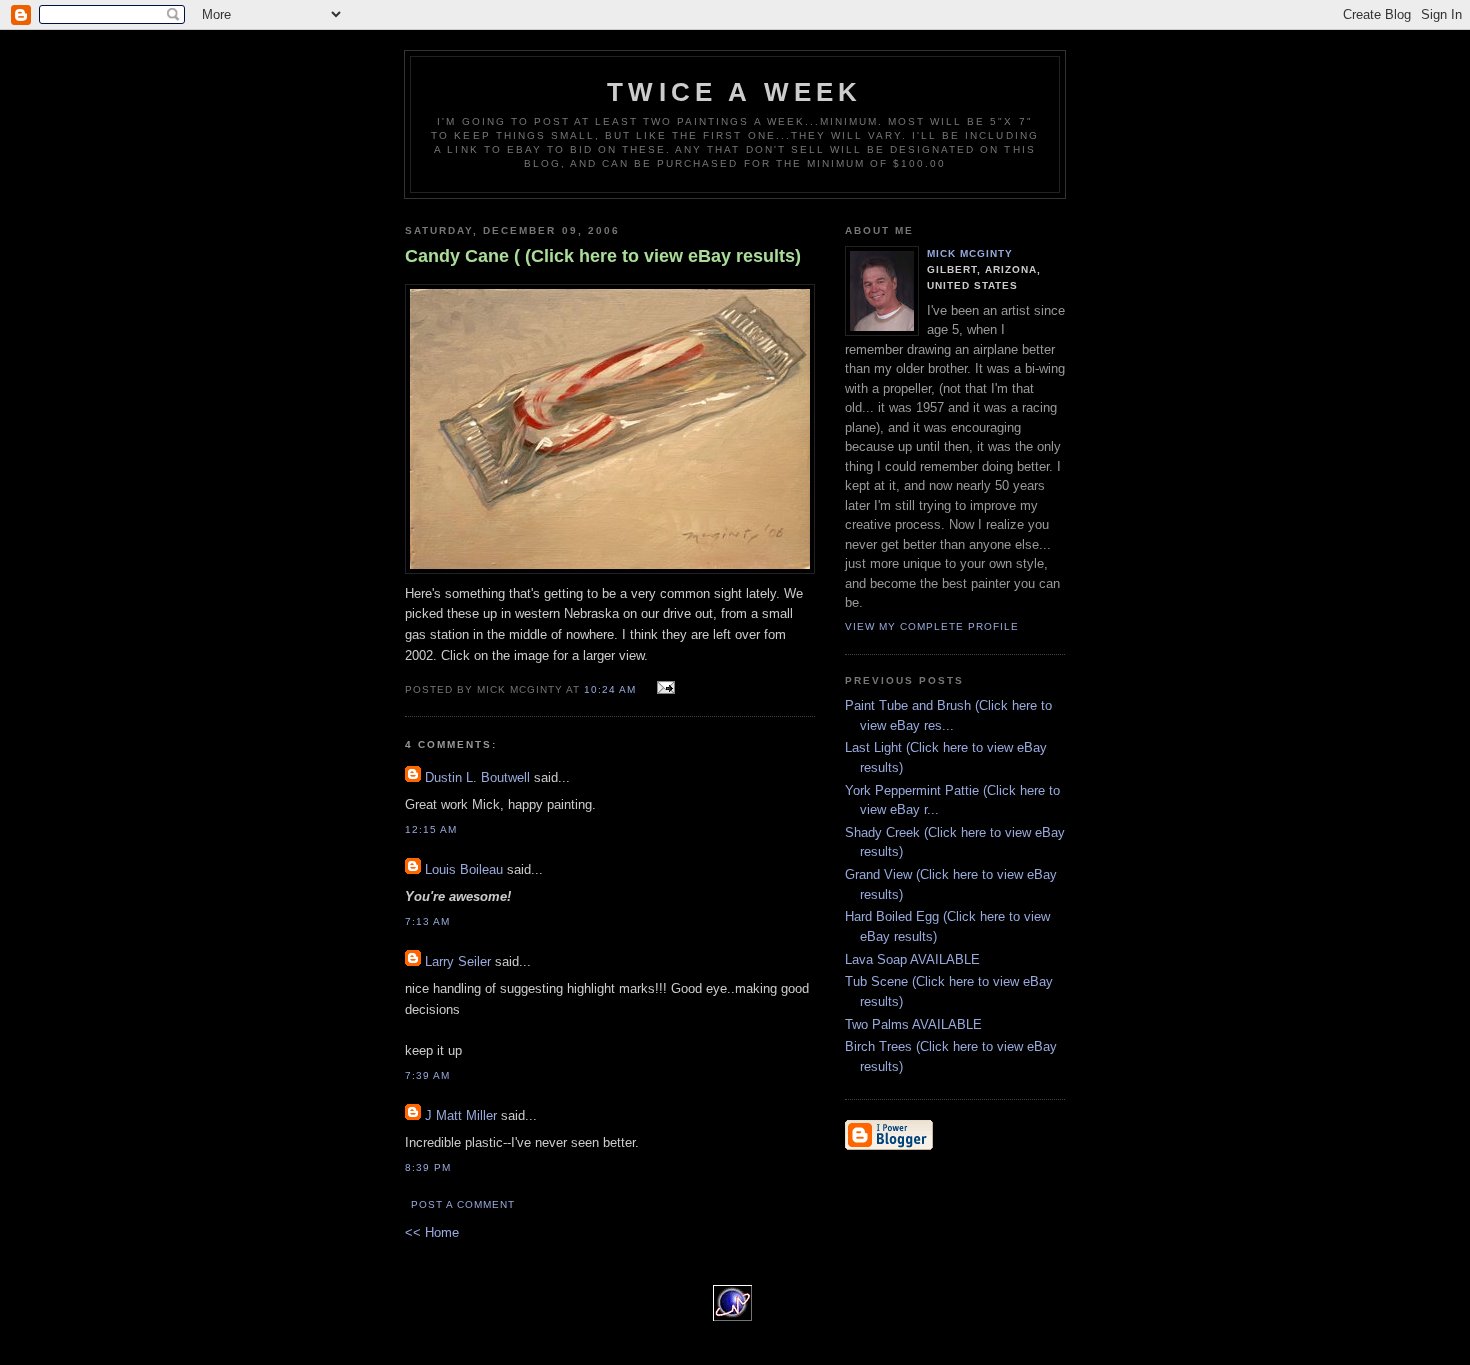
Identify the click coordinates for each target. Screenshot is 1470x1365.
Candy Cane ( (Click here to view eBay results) (603, 256)
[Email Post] (663, 688)
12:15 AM (431, 829)
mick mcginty (970, 253)
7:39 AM (427, 1075)
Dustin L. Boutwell (477, 777)
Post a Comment (463, 1204)
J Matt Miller (461, 1115)
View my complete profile (932, 626)
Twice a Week (734, 92)
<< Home (432, 1232)
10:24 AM (610, 689)
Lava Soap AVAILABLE (912, 959)
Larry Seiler (458, 961)
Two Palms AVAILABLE (913, 1024)
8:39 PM (428, 1167)
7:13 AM (427, 921)
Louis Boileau (464, 869)
